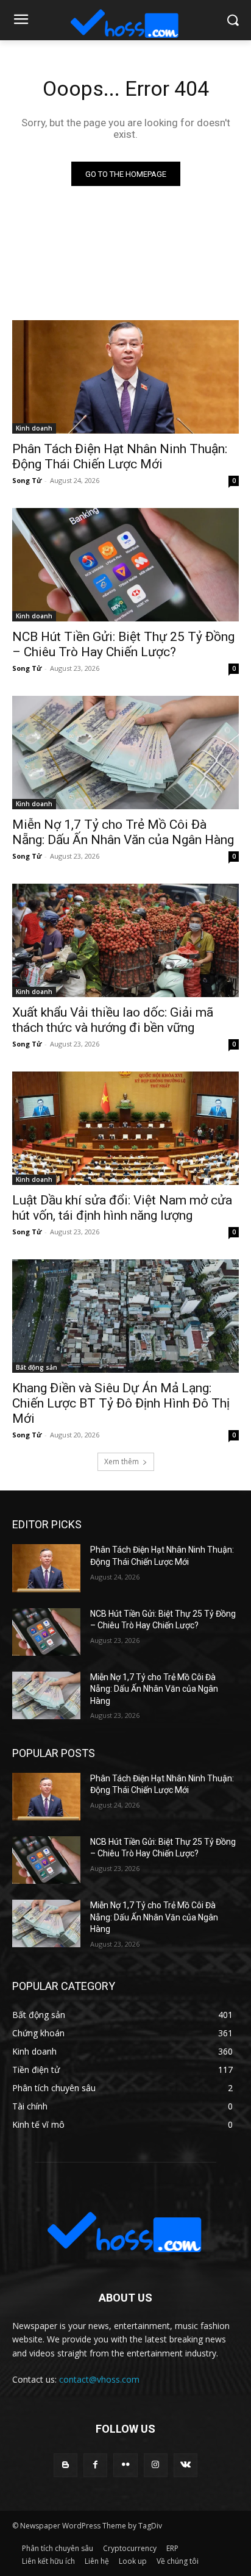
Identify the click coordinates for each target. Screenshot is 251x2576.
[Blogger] (65, 2465)
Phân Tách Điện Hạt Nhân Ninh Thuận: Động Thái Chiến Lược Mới (120, 456)
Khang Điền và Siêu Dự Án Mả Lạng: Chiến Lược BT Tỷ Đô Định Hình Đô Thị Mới (121, 1403)
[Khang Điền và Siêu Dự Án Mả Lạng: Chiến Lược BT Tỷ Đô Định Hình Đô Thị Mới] (125, 1316)
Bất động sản (37, 1367)
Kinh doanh (34, 428)
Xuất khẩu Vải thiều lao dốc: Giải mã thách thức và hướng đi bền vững (113, 1020)
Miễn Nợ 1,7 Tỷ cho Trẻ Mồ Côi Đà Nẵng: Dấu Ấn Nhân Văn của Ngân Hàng (123, 832)
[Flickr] (125, 2465)
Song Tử (27, 480)
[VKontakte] (186, 2465)
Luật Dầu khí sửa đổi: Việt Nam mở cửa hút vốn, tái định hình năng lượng (122, 1208)
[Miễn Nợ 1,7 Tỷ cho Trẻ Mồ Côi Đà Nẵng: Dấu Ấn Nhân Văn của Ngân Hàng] (125, 753)
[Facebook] (95, 2465)
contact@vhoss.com (99, 2379)
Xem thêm (122, 1462)
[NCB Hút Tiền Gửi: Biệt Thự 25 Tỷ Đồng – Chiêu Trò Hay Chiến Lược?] (125, 565)
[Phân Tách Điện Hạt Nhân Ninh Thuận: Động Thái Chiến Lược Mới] (125, 377)
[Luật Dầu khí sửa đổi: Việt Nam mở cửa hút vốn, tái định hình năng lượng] (125, 1128)
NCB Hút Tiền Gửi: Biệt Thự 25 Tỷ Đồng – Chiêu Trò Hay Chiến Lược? (123, 644)
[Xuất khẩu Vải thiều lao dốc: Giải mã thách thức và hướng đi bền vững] (125, 940)
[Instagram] (156, 2465)
